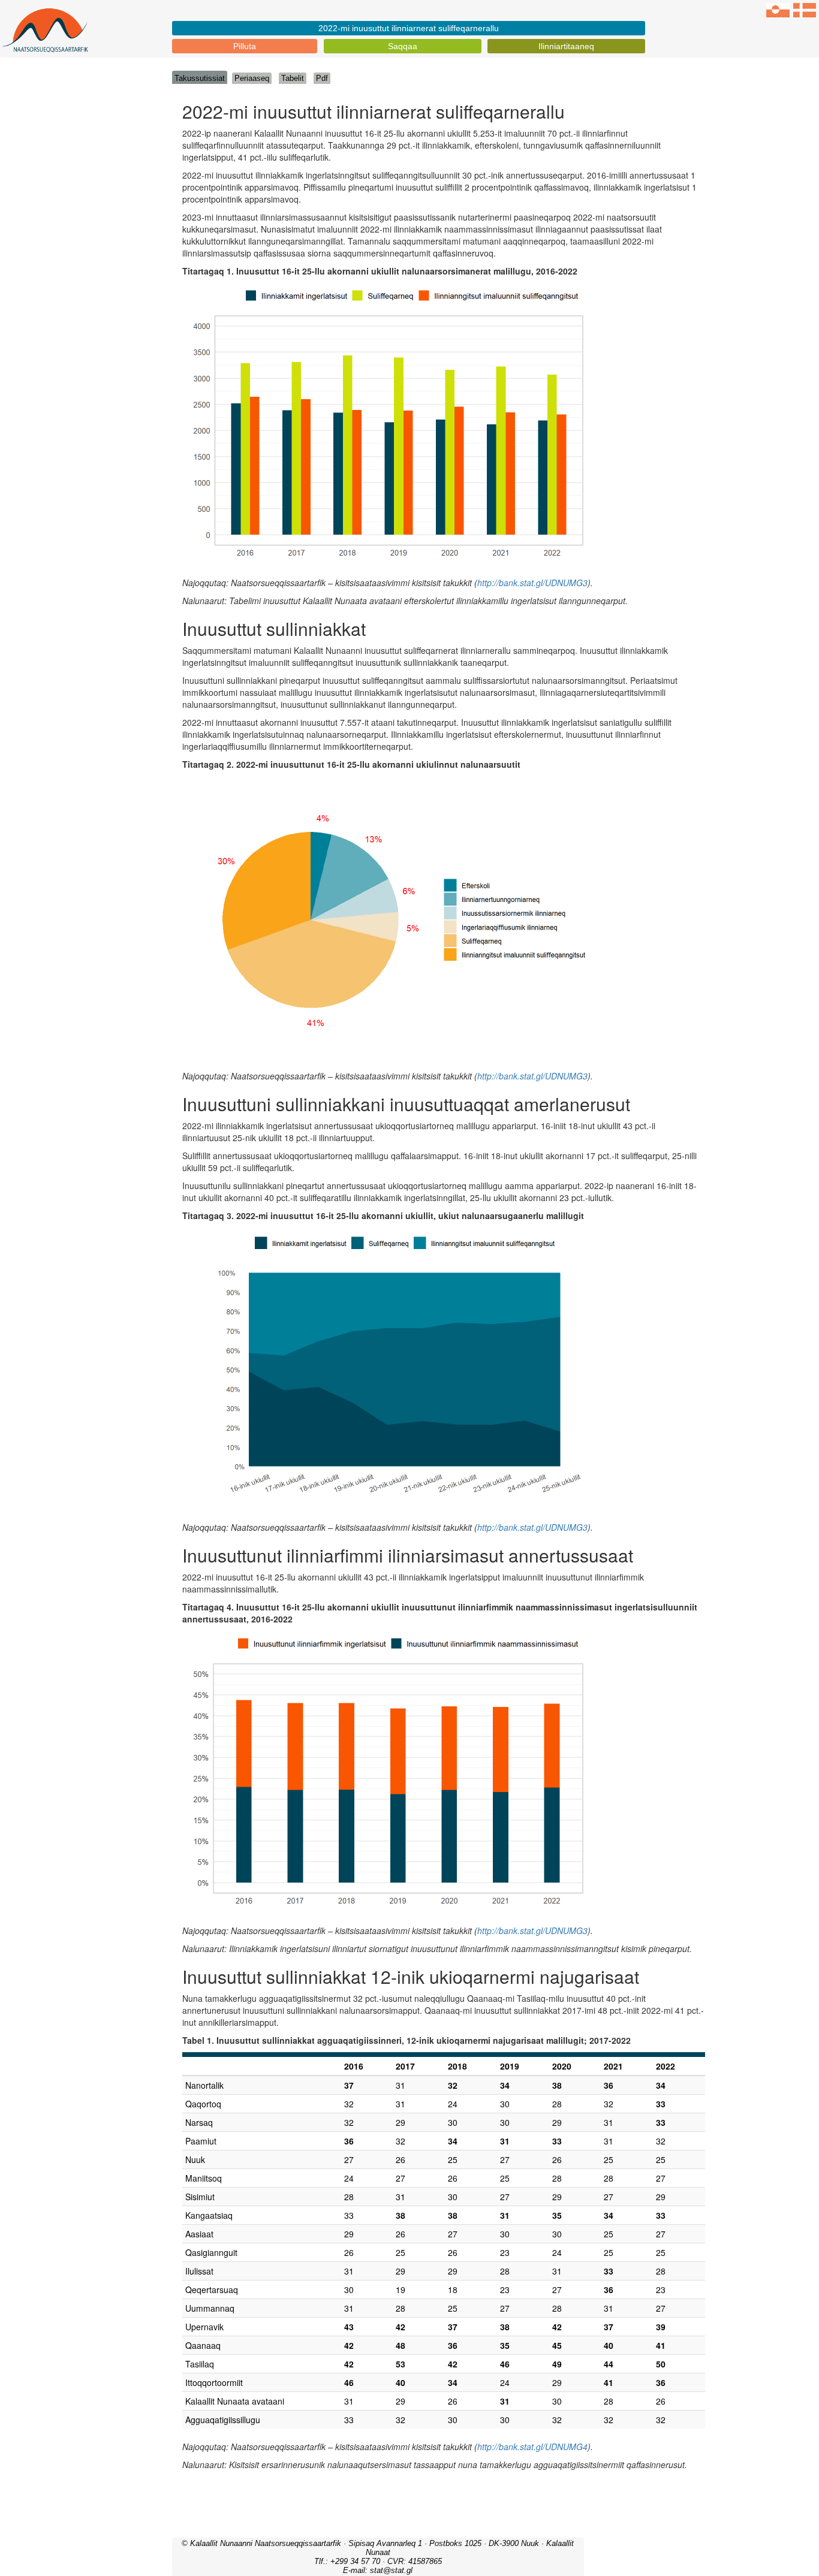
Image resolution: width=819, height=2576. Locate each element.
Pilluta (245, 46)
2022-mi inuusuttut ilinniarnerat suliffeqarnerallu (409, 28)
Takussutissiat (200, 78)
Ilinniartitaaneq (566, 46)
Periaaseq (252, 78)
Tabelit (293, 78)
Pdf (322, 78)
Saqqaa (403, 46)
